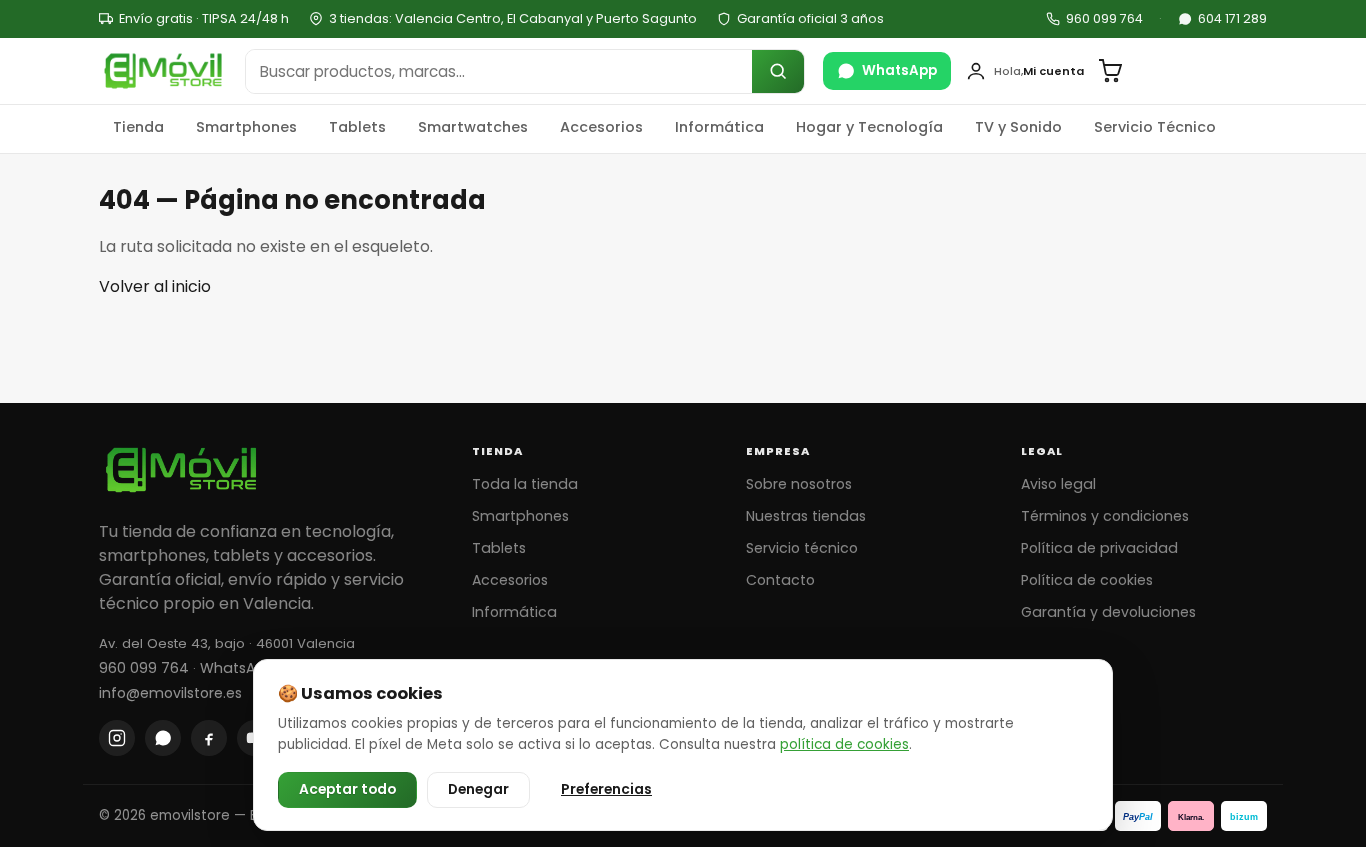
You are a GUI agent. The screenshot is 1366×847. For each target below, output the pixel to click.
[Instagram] (117, 738)
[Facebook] (209, 738)
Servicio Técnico (1155, 127)
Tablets (357, 127)
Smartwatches (473, 127)
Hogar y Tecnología (869, 127)
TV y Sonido (1018, 127)
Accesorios (601, 127)
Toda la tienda (525, 484)
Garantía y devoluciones (1108, 612)
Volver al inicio (155, 286)
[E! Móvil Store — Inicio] (163, 71)
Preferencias (606, 789)
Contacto (780, 580)
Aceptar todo (347, 789)
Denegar (478, 789)
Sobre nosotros (799, 484)
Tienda (138, 127)
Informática (719, 127)
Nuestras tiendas (806, 516)
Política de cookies (1087, 580)
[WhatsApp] (163, 738)
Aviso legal (1058, 484)
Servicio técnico (802, 548)
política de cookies (844, 744)
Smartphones (246, 127)
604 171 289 (1232, 18)
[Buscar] (778, 71)
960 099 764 (1104, 18)
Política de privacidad (1099, 548)
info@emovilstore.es (170, 693)
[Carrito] (1110, 71)
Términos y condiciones (1105, 516)
